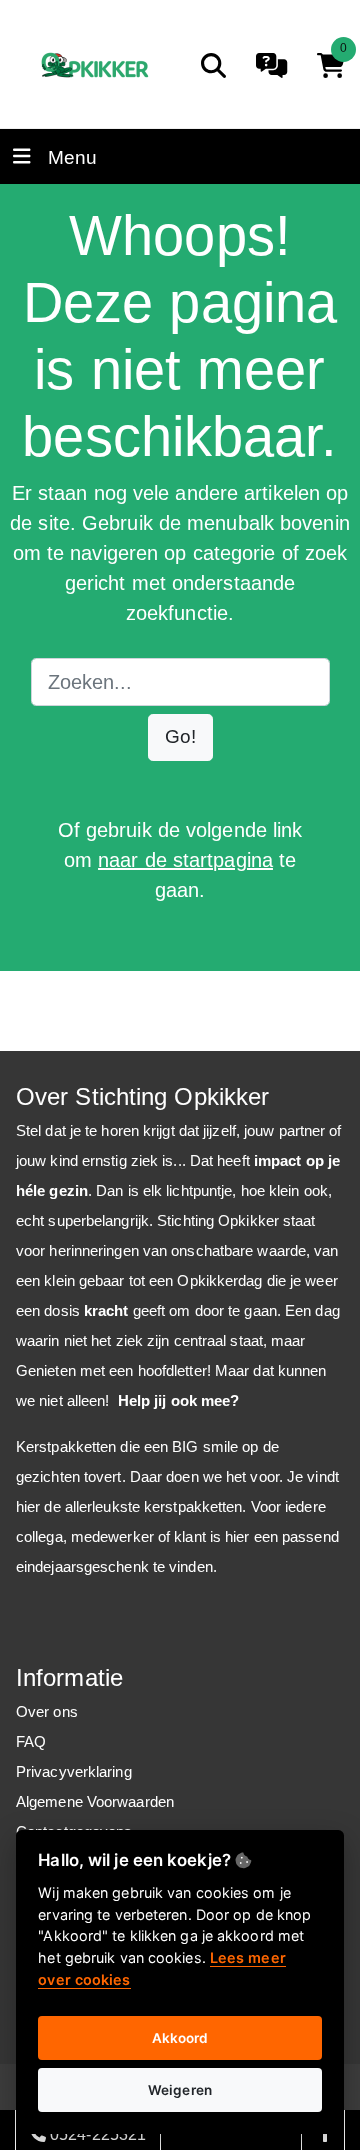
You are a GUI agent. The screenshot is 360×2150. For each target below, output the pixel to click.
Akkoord (180, 2038)
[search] (213, 65)
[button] (180, 737)
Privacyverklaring (74, 1771)
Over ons (47, 1711)
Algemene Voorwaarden (95, 1801)
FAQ (31, 1741)
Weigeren (180, 2090)
